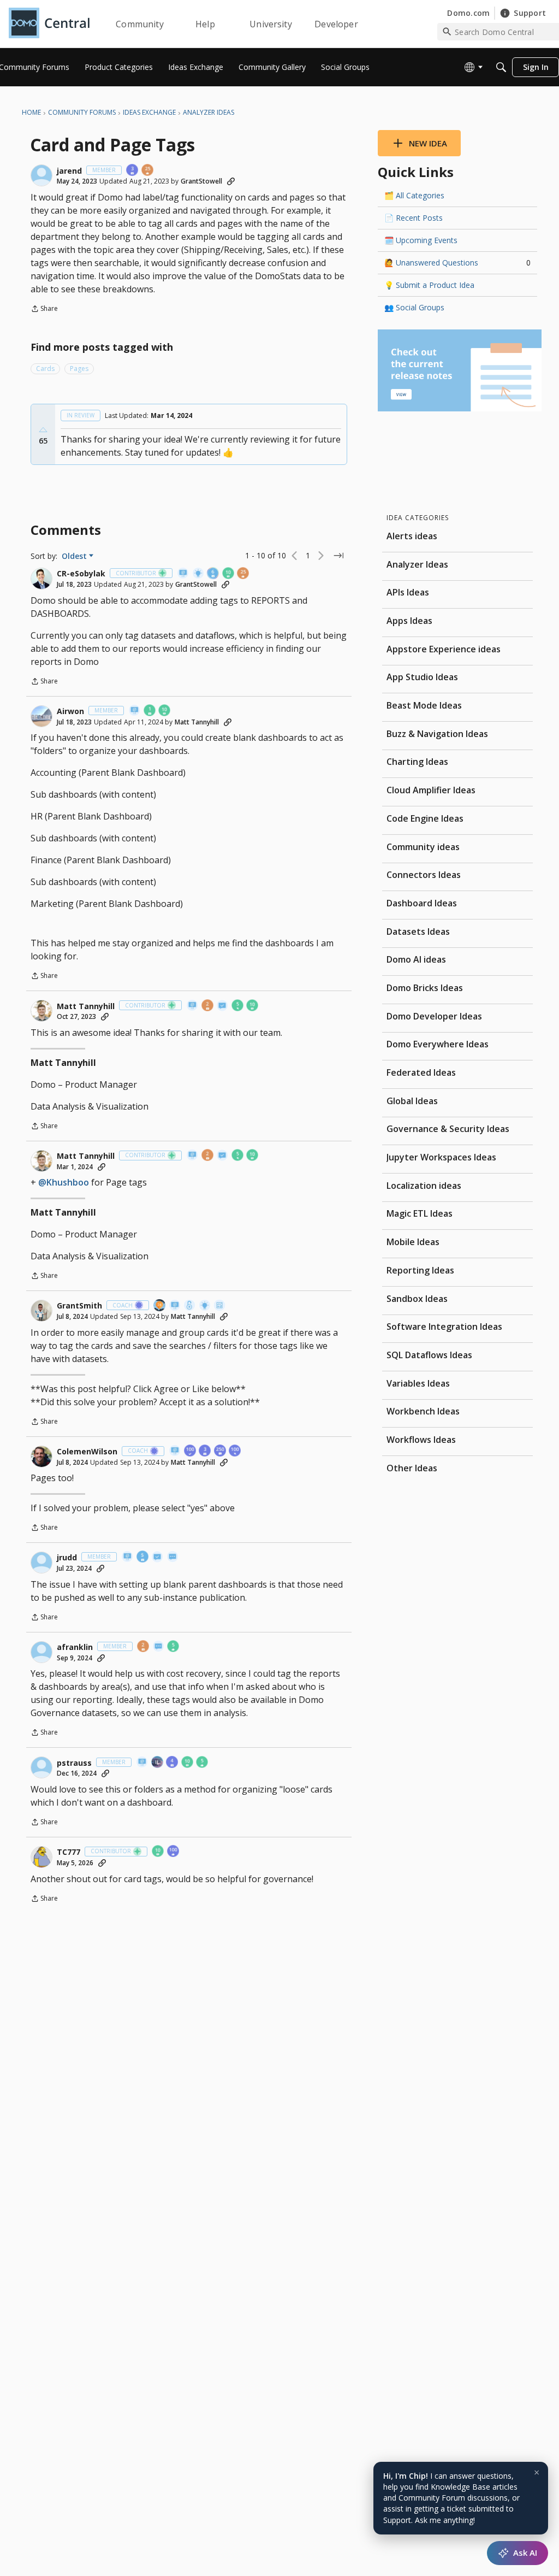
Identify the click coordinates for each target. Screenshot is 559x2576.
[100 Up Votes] (174, 1852)
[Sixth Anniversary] (213, 574)
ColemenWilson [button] (87, 1452)
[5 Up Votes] (174, 1647)
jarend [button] (69, 171)
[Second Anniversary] (208, 1006)
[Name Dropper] (183, 574)
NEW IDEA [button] (428, 143)
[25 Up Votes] (148, 171)
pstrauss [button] (74, 1763)
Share (44, 310)
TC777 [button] (69, 1852)
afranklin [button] (75, 1647)
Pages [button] (79, 369)
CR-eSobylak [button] (81, 574)
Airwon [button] (70, 711)
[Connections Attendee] (158, 1763)
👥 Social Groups (414, 307)
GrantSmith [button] (79, 1306)
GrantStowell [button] (201, 181)
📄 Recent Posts (414, 218)
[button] (41, 175)
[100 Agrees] (191, 1451)
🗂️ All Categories (414, 195)
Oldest (75, 556)
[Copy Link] (231, 181)
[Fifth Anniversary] (143, 1557)
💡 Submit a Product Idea (429, 285)
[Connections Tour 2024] (160, 1306)
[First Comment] (173, 1557)
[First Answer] (223, 1006)
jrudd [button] (67, 1558)
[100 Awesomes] (235, 1451)
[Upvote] (43, 430)
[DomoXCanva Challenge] (220, 1306)
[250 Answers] (221, 1451)
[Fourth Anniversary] (173, 1763)
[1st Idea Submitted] (199, 574)
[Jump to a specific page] (338, 556)
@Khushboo (64, 1182)
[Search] (501, 67)
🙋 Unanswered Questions (457, 263)
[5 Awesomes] (238, 1006)
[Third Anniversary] (133, 171)
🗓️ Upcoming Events (421, 240)
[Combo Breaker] (190, 1306)
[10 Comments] (229, 574)
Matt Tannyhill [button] (197, 722)
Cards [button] (45, 369)
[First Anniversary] (150, 711)
